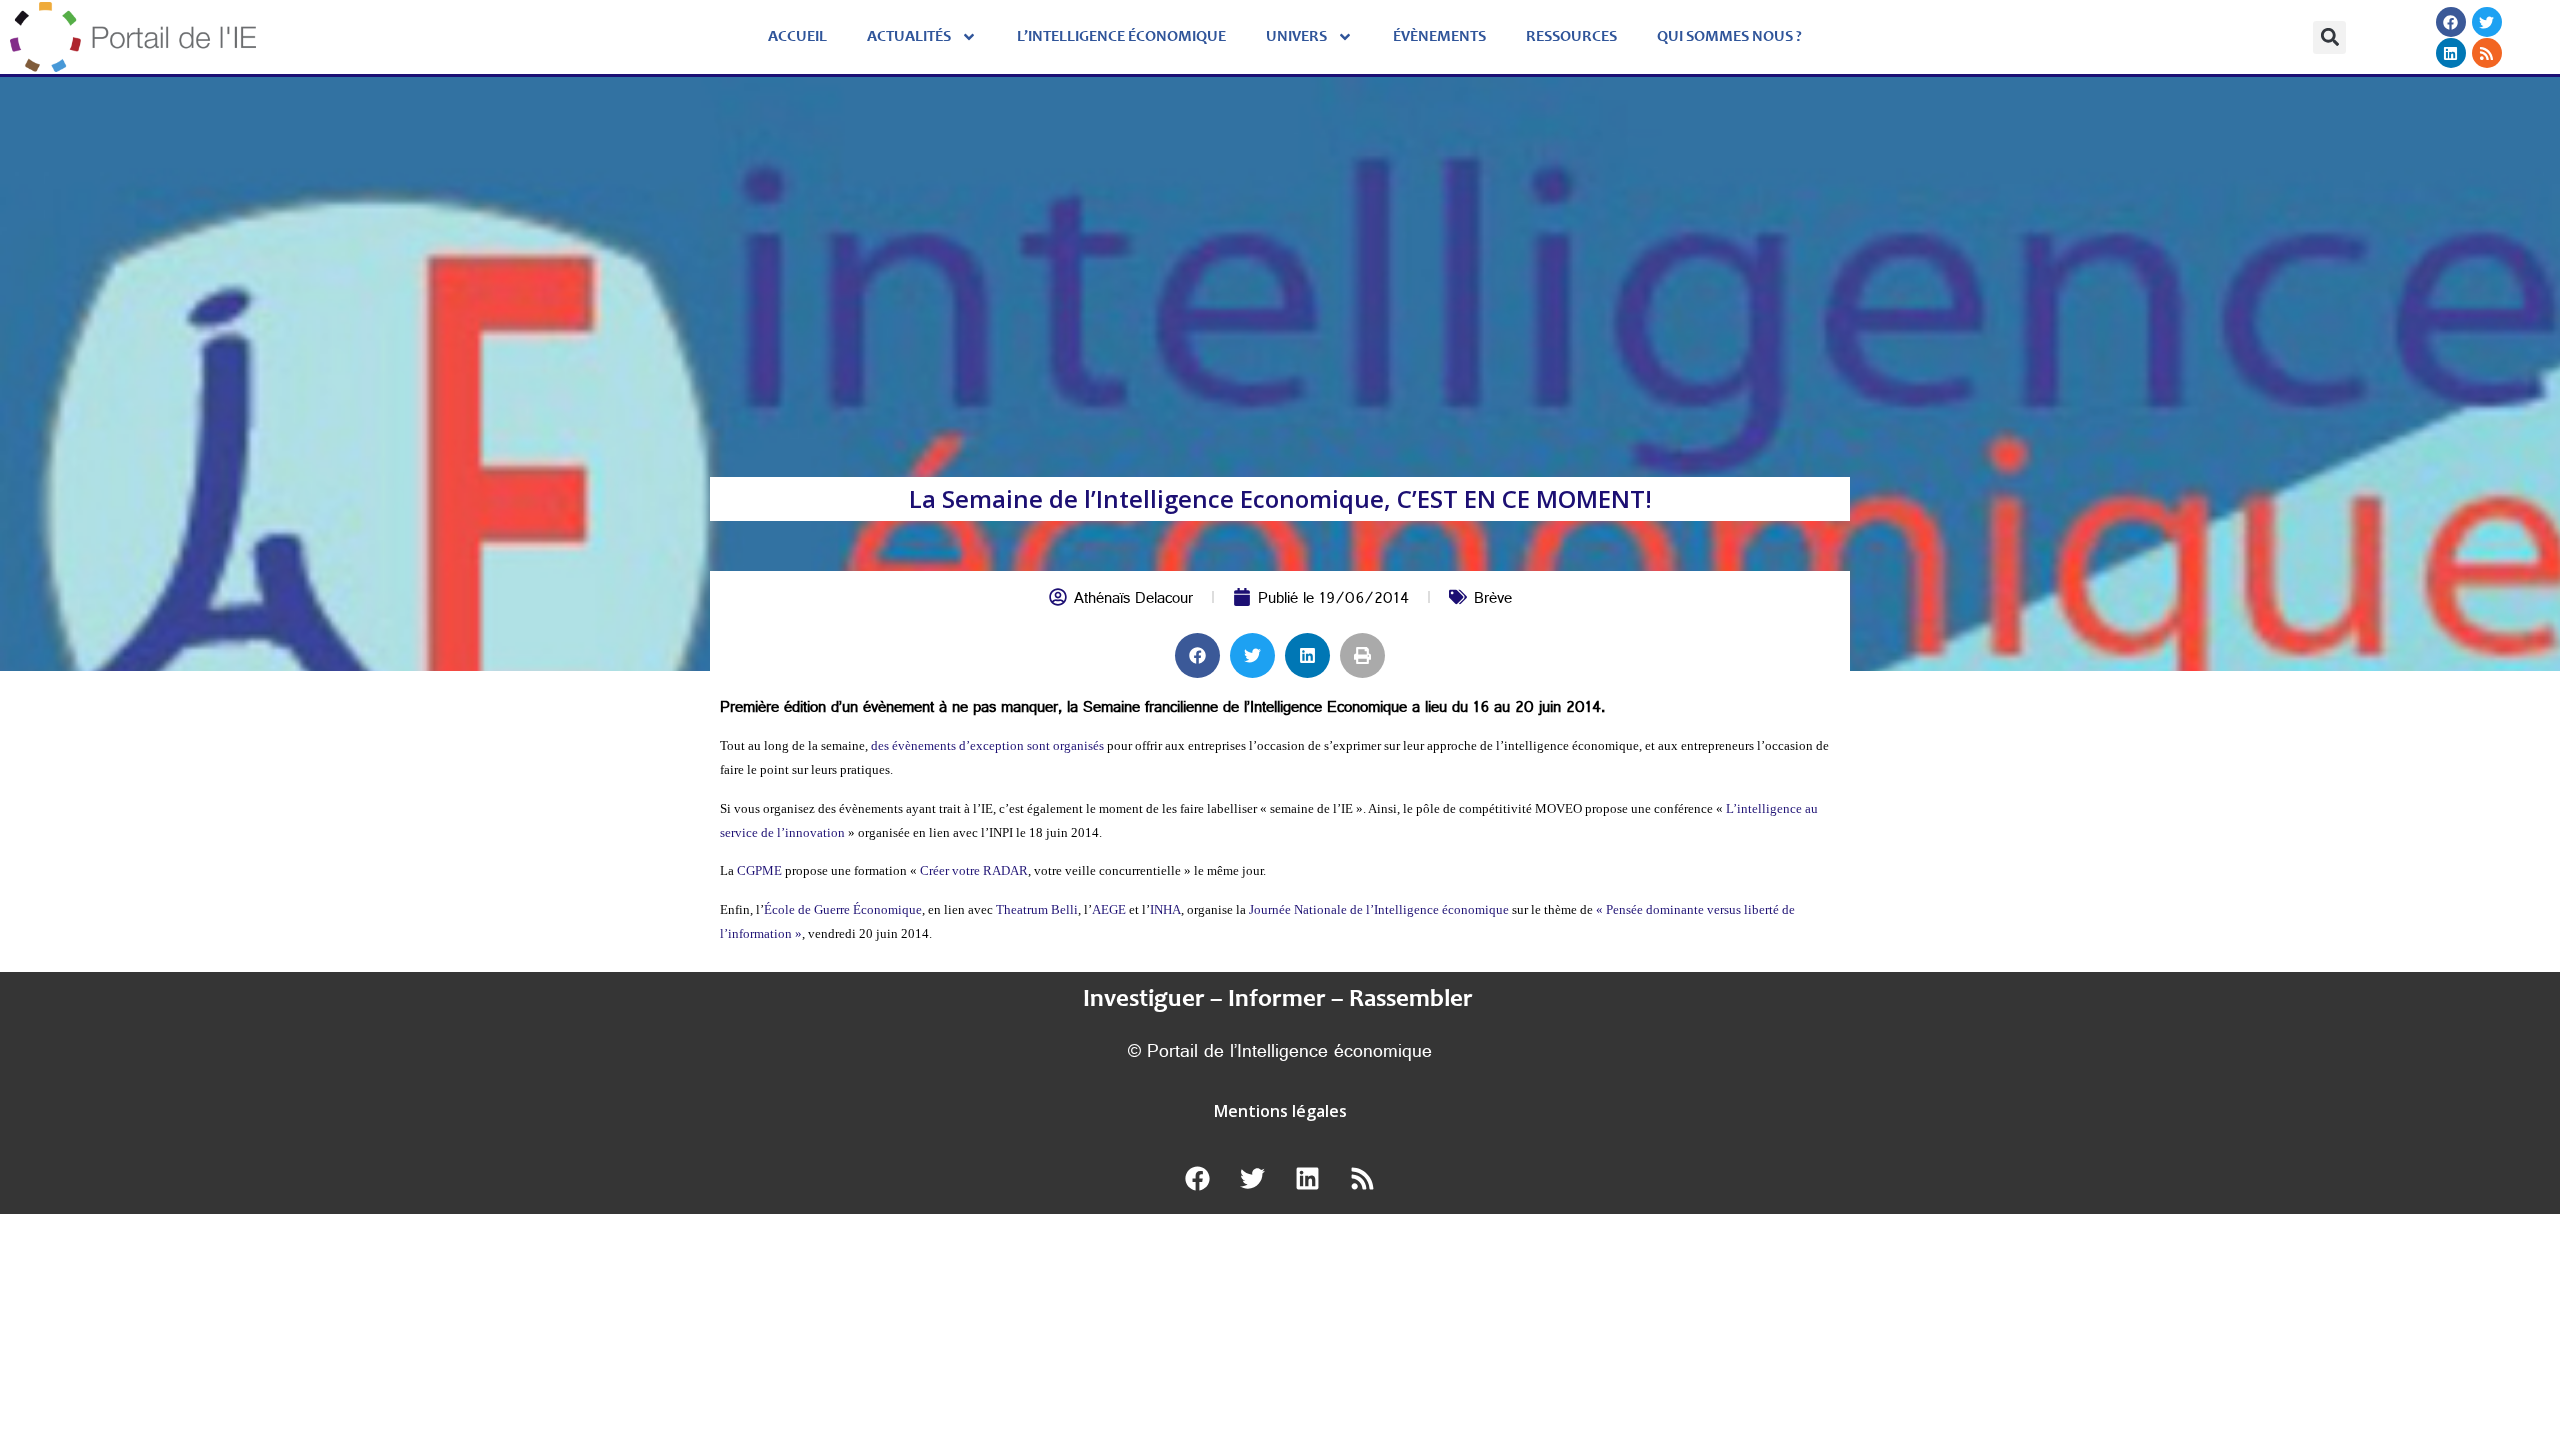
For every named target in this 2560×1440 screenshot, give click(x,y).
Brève (1493, 600)
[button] (2329, 37)
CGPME (761, 870)
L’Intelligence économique (1121, 37)
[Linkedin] (2450, 53)
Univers (1296, 37)
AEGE (1109, 909)
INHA (1165, 909)
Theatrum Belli (1037, 909)
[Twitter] (2486, 22)
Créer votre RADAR (974, 870)
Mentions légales (1280, 1111)
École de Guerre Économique (843, 909)
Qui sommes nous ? (1729, 37)
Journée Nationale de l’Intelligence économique (1379, 909)
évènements (1439, 37)
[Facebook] (2450, 22)
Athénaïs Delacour (1133, 600)
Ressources (1571, 37)
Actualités (909, 37)
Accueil (797, 37)
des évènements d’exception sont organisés (987, 745)
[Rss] (2486, 53)
